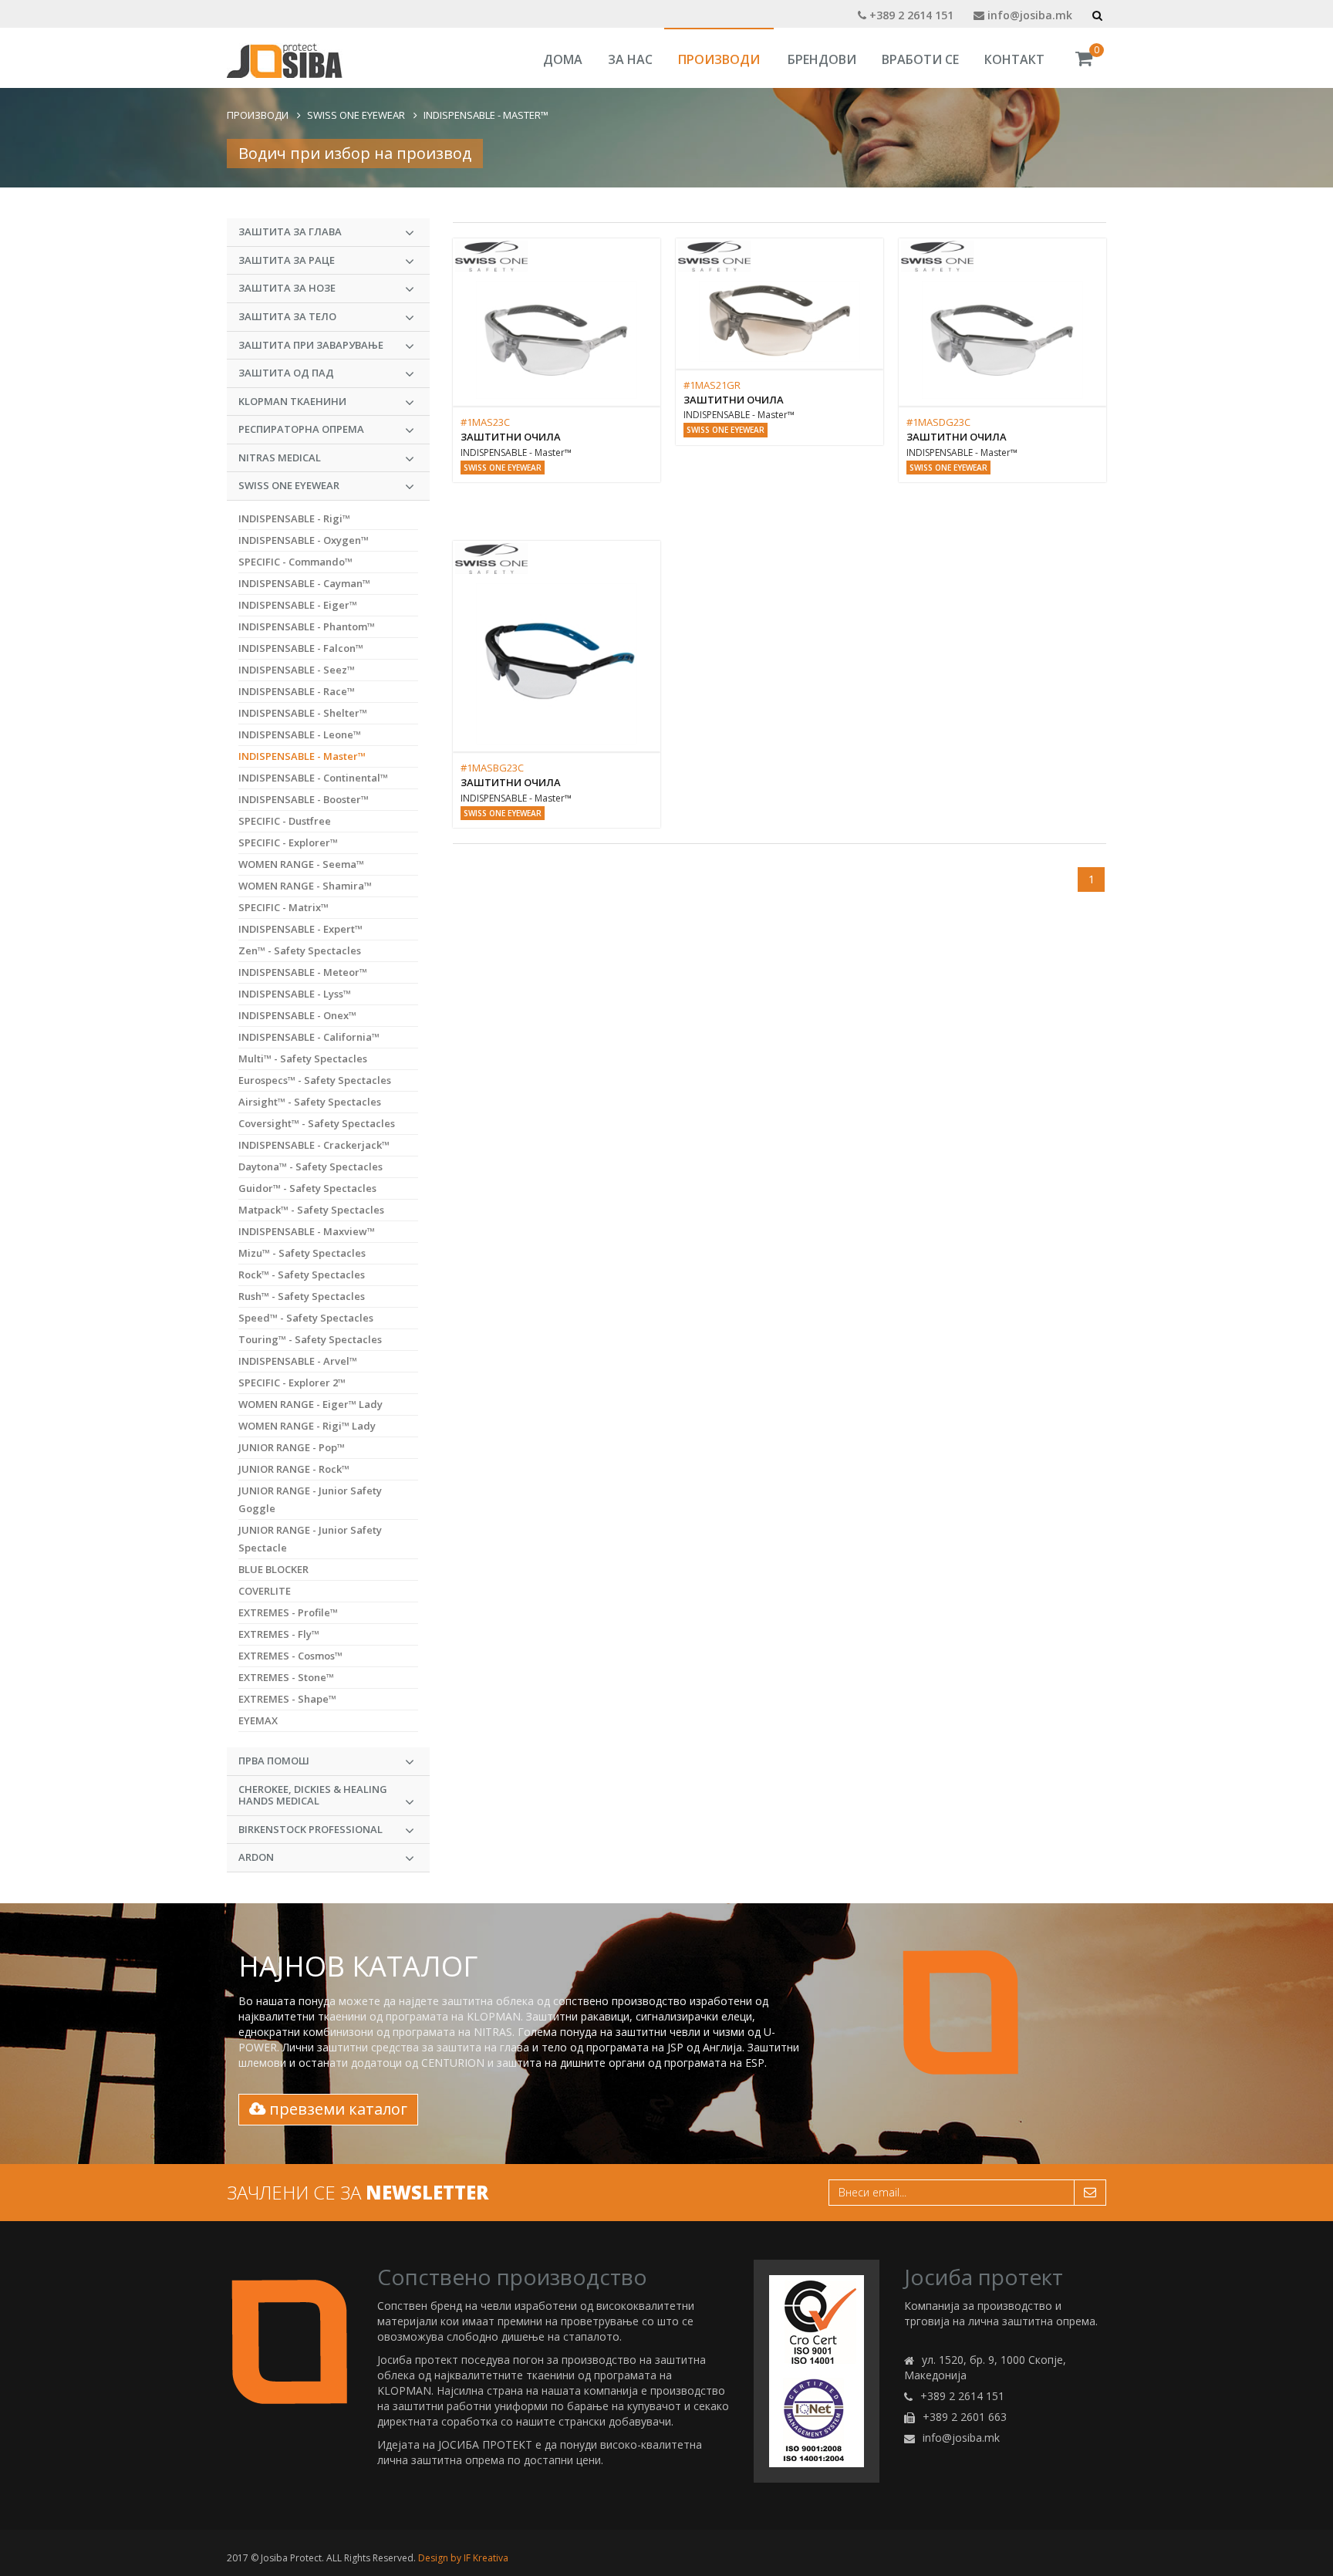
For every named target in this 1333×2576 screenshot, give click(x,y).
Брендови (822, 59)
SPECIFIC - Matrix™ (283, 907)
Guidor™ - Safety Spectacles (307, 1188)
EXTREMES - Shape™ (287, 1699)
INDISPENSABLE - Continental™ (313, 778)
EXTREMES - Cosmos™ (290, 1656)
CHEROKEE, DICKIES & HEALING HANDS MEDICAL (313, 1795)
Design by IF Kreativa (463, 2558)
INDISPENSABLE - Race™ (297, 691)
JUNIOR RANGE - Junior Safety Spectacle (310, 1539)
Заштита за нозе (287, 288)
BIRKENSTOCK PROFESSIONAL (310, 1829)
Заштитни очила (511, 437)
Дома (563, 59)
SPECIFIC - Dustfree (285, 821)
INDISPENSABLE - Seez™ (297, 670)
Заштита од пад (286, 373)
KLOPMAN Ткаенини (292, 401)
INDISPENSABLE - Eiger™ (298, 605)
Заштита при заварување (311, 345)
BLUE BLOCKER (273, 1569)
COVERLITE (265, 1591)
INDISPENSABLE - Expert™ (300, 929)
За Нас (630, 59)
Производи (719, 59)
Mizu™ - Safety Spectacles (302, 1253)
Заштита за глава (290, 231)
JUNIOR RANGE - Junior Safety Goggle (310, 1499)
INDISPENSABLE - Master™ (486, 115)
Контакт (1014, 59)
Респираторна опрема (301, 429)
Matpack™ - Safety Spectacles (311, 1210)
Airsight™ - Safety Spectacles (310, 1102)
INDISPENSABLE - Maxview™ (307, 1231)
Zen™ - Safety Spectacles (300, 950)
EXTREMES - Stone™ (286, 1677)
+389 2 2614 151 (910, 15)
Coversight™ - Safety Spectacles (317, 1123)
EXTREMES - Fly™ (279, 1634)
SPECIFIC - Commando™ (295, 562)
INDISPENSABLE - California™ (309, 1037)
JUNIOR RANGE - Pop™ (292, 1447)
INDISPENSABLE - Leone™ (300, 734)
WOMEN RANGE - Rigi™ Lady (307, 1426)
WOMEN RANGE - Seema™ (301, 864)
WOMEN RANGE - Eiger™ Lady (310, 1404)
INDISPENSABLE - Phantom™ (307, 626)
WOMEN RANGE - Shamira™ (305, 886)
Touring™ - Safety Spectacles (310, 1339)
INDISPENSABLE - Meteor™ (303, 972)
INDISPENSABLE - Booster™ (304, 799)
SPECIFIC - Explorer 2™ (292, 1383)
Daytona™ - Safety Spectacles (310, 1166)
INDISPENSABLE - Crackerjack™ (314, 1145)
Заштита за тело (287, 316)
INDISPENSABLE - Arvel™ (298, 1361)
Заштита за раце (287, 260)
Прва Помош (274, 1761)
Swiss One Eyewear (356, 115)
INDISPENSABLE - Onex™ (297, 1015)
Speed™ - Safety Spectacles (306, 1318)
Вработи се (920, 59)
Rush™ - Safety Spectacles (302, 1296)
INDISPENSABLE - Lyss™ (295, 994)
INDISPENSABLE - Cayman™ (304, 583)
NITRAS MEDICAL (280, 457)
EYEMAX (258, 1720)
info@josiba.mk (1028, 15)
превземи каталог (336, 2109)
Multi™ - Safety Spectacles (303, 1058)
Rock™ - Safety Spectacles (302, 1274)
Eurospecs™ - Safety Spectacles (315, 1080)
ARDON (256, 1857)
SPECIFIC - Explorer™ (288, 842)
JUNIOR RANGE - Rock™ (294, 1469)
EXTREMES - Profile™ (288, 1612)
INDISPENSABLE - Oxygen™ (304, 540)
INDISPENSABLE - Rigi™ (294, 518)
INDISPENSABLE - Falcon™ (301, 648)
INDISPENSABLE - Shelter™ (303, 713)
